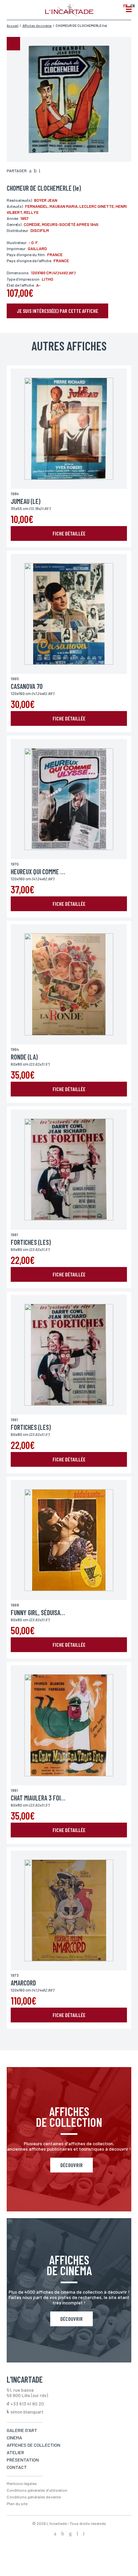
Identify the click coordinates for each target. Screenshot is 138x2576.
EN (132, 6)
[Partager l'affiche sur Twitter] (35, 171)
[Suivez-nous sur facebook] (55, 2534)
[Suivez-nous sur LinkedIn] (77, 2534)
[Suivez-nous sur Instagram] (70, 2534)
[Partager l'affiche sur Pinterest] (40, 171)
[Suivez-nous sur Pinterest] (84, 2534)
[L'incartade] (69, 14)
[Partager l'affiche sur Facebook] (30, 171)
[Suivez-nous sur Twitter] (63, 2534)
